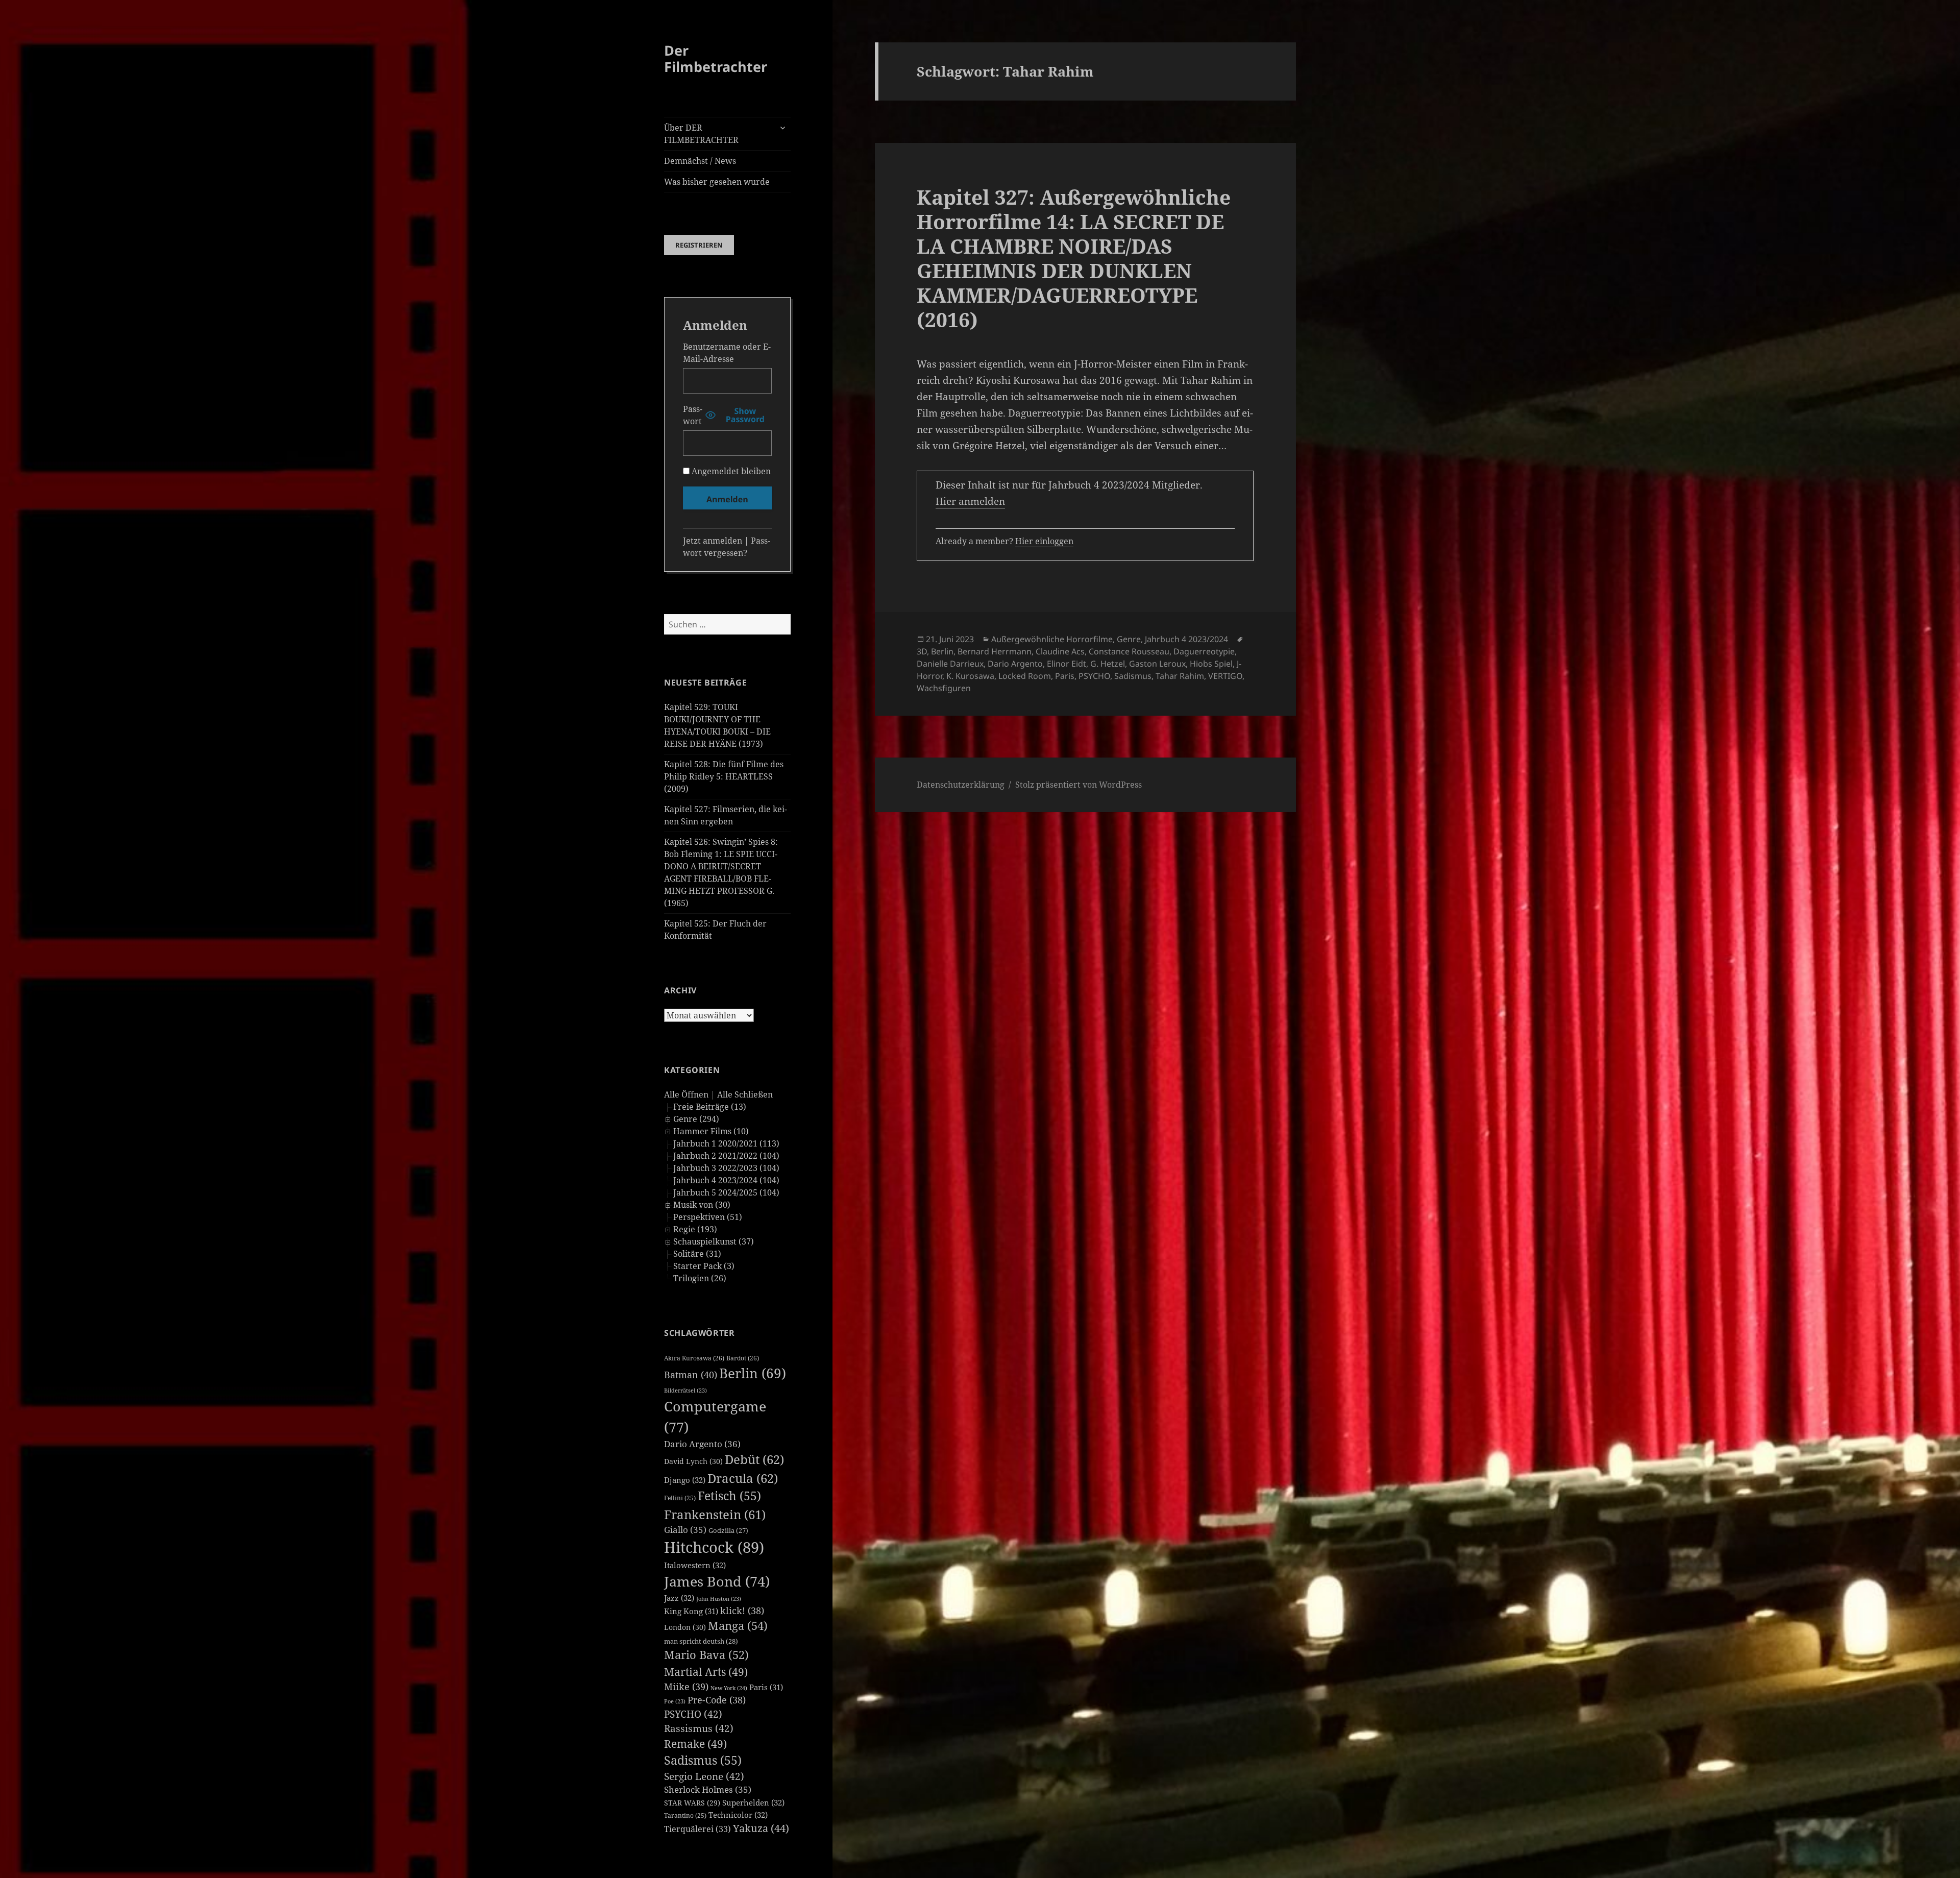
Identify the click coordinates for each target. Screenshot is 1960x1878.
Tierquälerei (697, 1829)
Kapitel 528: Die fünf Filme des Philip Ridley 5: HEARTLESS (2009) (724, 776)
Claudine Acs (1060, 651)
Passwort (693, 415)
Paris (766, 1687)
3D (922, 651)
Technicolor (738, 1815)
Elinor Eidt (1067, 664)
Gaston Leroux (1157, 664)
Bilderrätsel (685, 1391)
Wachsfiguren (944, 688)
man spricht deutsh (701, 1641)
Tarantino (685, 1815)
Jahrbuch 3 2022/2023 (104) (726, 1168)
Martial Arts (706, 1672)
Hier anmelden (970, 501)
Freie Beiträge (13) (710, 1107)
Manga (738, 1626)
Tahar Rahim (1180, 676)
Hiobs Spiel (1211, 664)
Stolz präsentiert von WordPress (1079, 785)
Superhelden (753, 1802)
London (685, 1627)
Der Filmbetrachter (716, 58)
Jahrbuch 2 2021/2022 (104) (726, 1156)
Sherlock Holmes (708, 1789)
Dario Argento (702, 1444)
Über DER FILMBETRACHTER (701, 134)
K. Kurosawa (970, 676)
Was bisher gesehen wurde (717, 182)
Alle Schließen (745, 1094)
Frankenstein (715, 1514)
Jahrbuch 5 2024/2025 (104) (726, 1192)
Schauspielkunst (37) (714, 1241)
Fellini (680, 1498)
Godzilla (728, 1530)
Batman (691, 1375)
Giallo (685, 1530)
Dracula (743, 1478)
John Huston (719, 1599)
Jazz (679, 1598)
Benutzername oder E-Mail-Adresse (727, 353)
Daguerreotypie (1204, 651)
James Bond (717, 1581)
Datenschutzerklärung (961, 785)
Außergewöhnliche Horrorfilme (1052, 639)
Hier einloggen (1044, 541)
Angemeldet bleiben (730, 471)
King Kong (691, 1611)
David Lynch (693, 1461)
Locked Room (1025, 676)
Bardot (743, 1358)
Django (685, 1480)
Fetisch (729, 1496)
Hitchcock (714, 1547)
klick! (742, 1611)
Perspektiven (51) (708, 1217)
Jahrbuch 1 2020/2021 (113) (726, 1143)
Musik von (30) (702, 1205)
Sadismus (703, 1760)
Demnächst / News (700, 161)
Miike (686, 1687)
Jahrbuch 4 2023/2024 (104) (726, 1180)
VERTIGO (1225, 676)
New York (729, 1688)
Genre (1129, 639)
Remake (695, 1743)
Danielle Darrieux (950, 664)
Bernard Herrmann (995, 651)
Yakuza (761, 1828)
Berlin (753, 1373)
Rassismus (699, 1728)
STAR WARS (692, 1803)
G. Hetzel (1108, 664)
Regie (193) (695, 1229)
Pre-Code (717, 1700)
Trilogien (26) (700, 1278)
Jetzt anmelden (713, 541)
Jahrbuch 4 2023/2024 (1186, 639)
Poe (675, 1701)
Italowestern (695, 1565)
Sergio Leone (704, 1776)
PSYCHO (693, 1714)
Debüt (754, 1459)
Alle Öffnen (686, 1094)
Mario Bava (706, 1655)
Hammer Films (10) (711, 1131)
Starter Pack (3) (704, 1266)
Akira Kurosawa (694, 1358)
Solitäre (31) (697, 1254)
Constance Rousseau (1129, 651)
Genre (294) (696, 1119)
